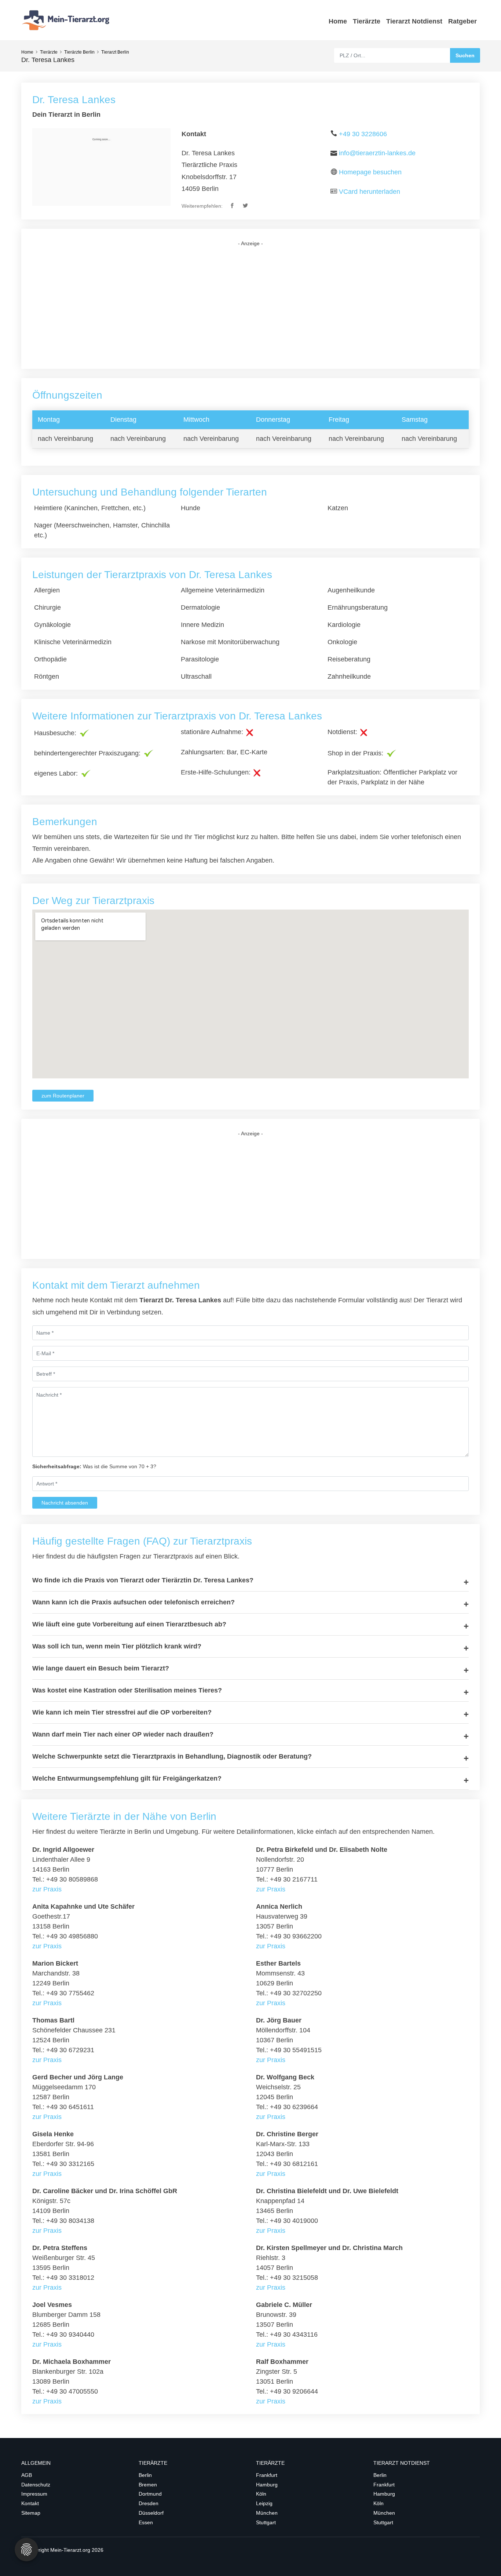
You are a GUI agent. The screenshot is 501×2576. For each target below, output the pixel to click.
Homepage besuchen (370, 172)
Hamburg (267, 2485)
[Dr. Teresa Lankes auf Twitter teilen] (246, 206)
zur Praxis (47, 1889)
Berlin (145, 2475)
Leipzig (264, 2503)
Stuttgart (266, 2522)
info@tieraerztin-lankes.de (377, 153)
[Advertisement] (251, 308)
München (267, 2513)
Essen (146, 2522)
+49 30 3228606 (363, 134)
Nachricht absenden (65, 1503)
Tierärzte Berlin (79, 52)
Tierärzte (367, 21)
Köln (261, 2494)
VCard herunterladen (370, 192)
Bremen (148, 2485)
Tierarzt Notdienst (414, 21)
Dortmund (150, 2494)
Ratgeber (462, 21)
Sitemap (31, 2513)
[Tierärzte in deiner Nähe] (67, 20)
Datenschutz (36, 2485)
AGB (27, 2475)
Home (338, 21)
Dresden (149, 2503)
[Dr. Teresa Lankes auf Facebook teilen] (233, 206)
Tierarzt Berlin (115, 52)
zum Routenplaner (63, 1096)
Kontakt (30, 2503)
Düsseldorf (151, 2513)
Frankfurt (267, 2475)
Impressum (34, 2494)
